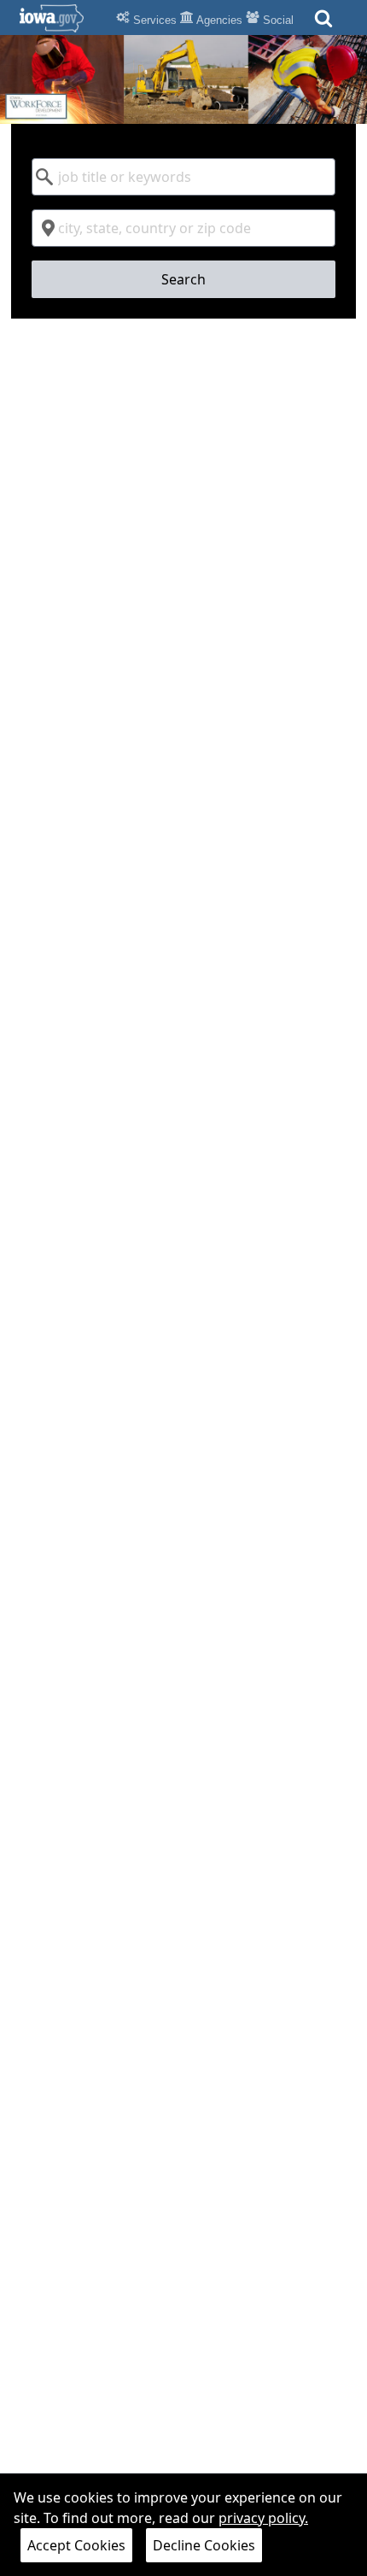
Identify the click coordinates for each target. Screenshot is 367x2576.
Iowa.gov (62, 18)
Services (153, 20)
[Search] (323, 23)
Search (183, 279)
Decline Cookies (204, 2545)
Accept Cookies (76, 2545)
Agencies (218, 20)
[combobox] (183, 177)
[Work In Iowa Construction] (183, 79)
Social (277, 20)
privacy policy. (263, 2518)
